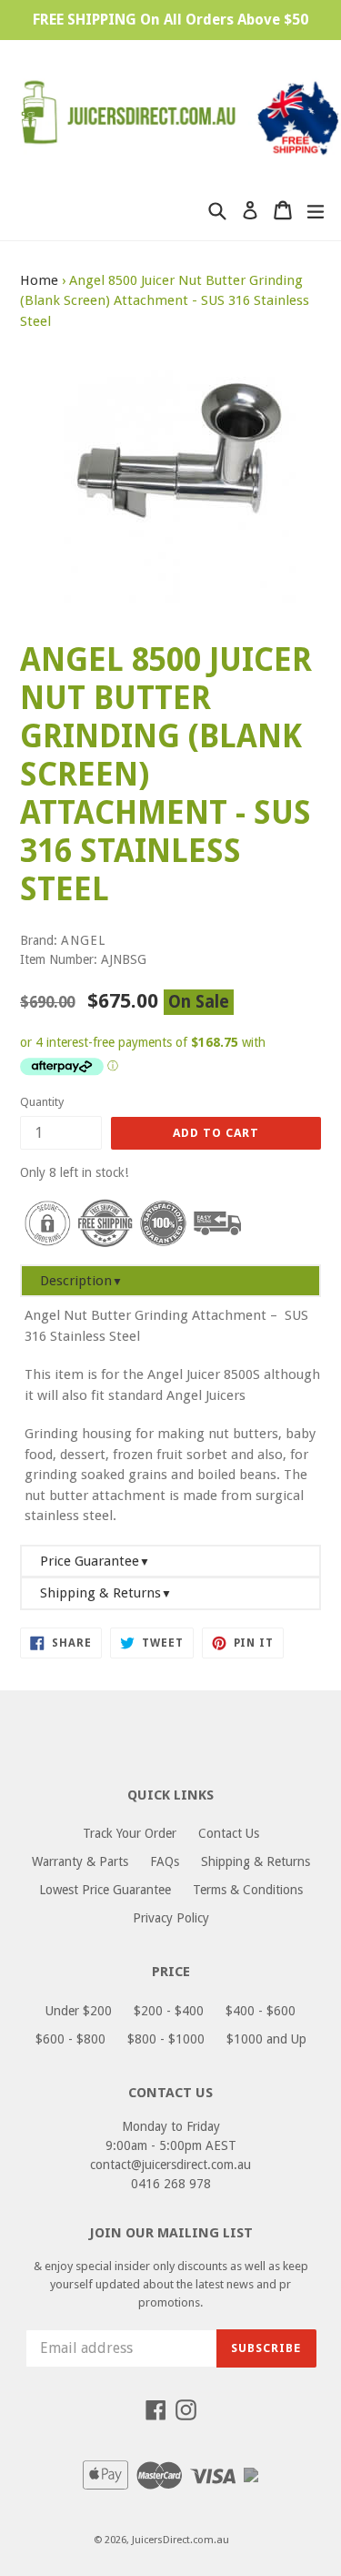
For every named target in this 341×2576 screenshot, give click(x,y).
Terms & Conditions (248, 1890)
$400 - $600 (261, 2011)
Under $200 (79, 2011)
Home (39, 280)
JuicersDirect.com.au (181, 2540)
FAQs (165, 1861)
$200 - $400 (169, 2011)
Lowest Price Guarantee (105, 1890)
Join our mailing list (171, 2233)
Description (81, 1281)
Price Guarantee (95, 1561)
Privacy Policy (171, 1918)
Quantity (42, 1102)
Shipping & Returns (106, 1593)
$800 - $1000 (166, 2039)
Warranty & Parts (80, 1861)
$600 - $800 (70, 2039)
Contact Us (229, 1833)
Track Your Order (130, 1833)
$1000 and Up (266, 2039)
